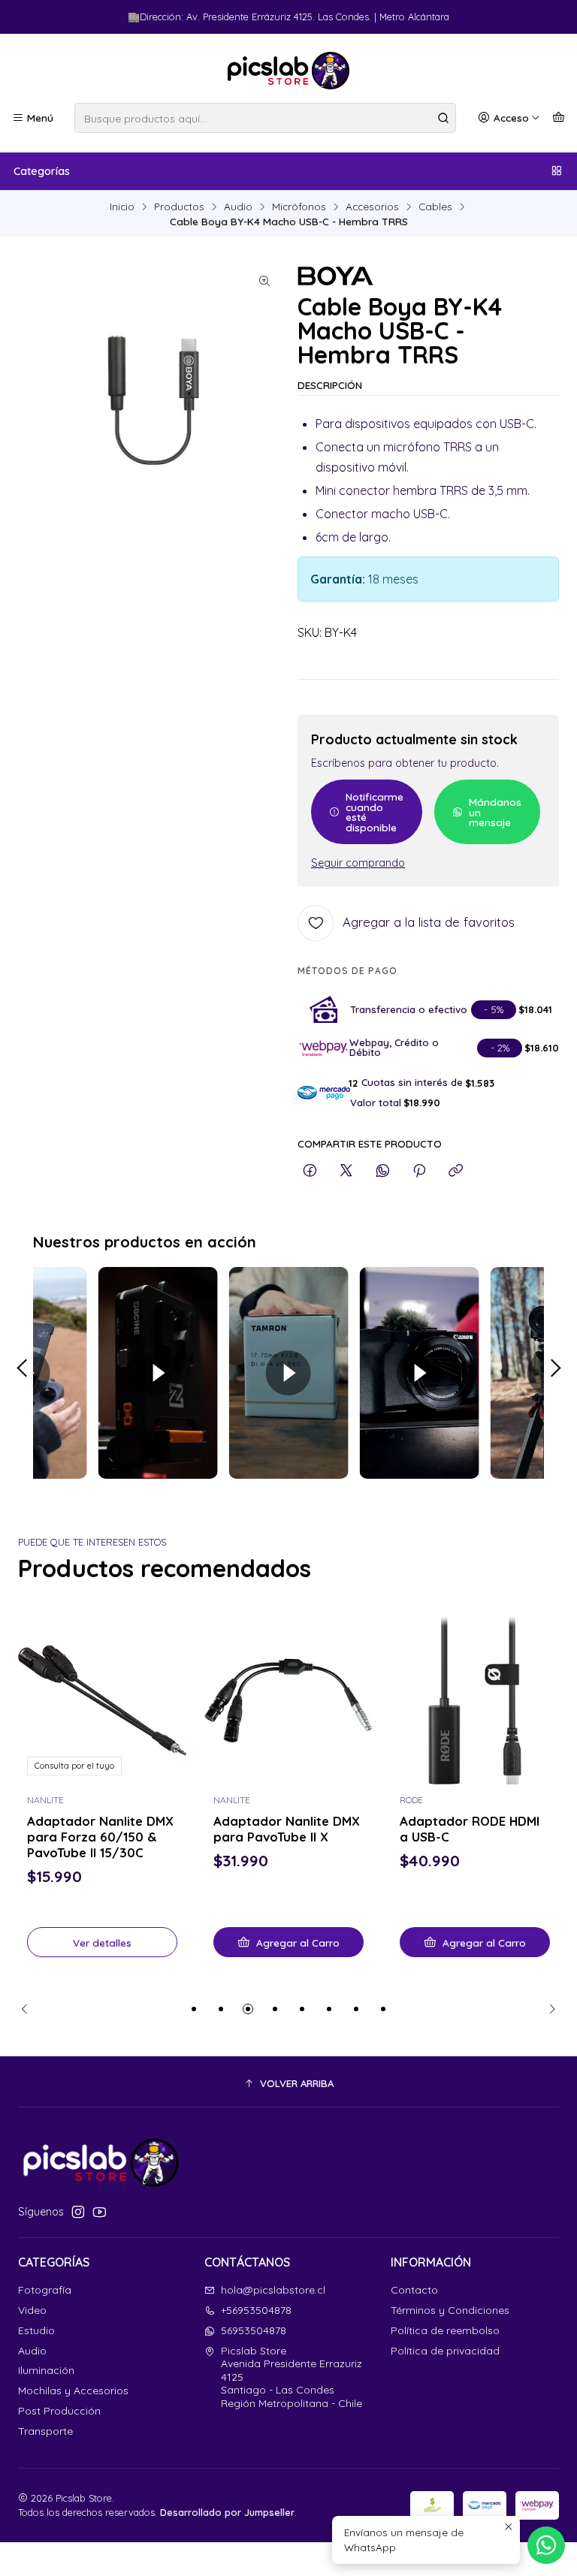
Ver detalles (102, 1943)
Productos (179, 207)
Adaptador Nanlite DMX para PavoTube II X (287, 1829)
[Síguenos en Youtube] (100, 2212)
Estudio (36, 2330)
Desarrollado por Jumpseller (227, 2512)
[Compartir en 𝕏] (346, 1171)
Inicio (122, 207)
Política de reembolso (445, 2330)
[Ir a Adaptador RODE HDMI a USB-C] (475, 1700)
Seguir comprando (358, 863)
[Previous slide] (29, 2009)
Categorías (42, 171)
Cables (435, 207)
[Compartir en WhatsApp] (383, 1171)
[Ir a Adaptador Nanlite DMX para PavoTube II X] (288, 1700)
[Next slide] (548, 2009)
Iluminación (46, 2370)
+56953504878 (256, 2310)
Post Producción (59, 2411)
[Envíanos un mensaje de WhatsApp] (546, 2545)
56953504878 (254, 2330)
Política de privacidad (445, 2351)
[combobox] (265, 118)
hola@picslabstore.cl (273, 2290)
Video (32, 2310)
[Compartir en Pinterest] (419, 1171)
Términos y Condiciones (450, 2310)
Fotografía (45, 2290)
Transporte (45, 2431)
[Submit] (443, 118)
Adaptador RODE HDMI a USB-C (470, 1829)
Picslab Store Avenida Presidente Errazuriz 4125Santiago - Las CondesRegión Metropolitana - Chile (292, 2377)
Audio (238, 207)
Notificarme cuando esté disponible (375, 812)
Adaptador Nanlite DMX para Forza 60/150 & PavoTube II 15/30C (100, 1837)
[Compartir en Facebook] (310, 1171)
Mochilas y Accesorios (73, 2390)
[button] (194, 2009)
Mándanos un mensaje (495, 812)
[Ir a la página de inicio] (288, 71)
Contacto (414, 2290)
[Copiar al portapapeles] (456, 1171)
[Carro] (559, 118)
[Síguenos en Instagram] (78, 2212)
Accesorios (372, 207)
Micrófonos (299, 207)
